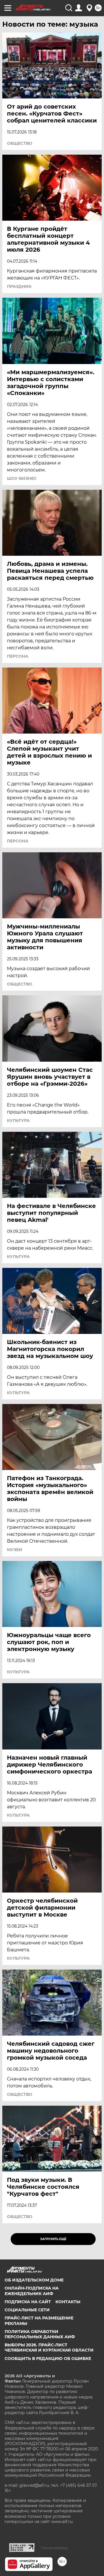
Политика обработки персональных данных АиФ (40, 2334)
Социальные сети (27, 2310)
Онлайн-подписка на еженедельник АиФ (32, 2291)
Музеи (15, 1550)
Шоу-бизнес (22, 478)
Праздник (19, 286)
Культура (18, 1120)
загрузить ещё (53, 2239)
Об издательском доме (34, 2280)
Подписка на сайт (28, 2302)
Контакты (68, 2302)
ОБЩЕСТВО (20, 143)
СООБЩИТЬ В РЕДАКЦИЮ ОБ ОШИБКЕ (48, 2359)
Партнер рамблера (54, 2548)
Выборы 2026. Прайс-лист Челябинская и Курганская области (49, 2348)
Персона (18, 656)
